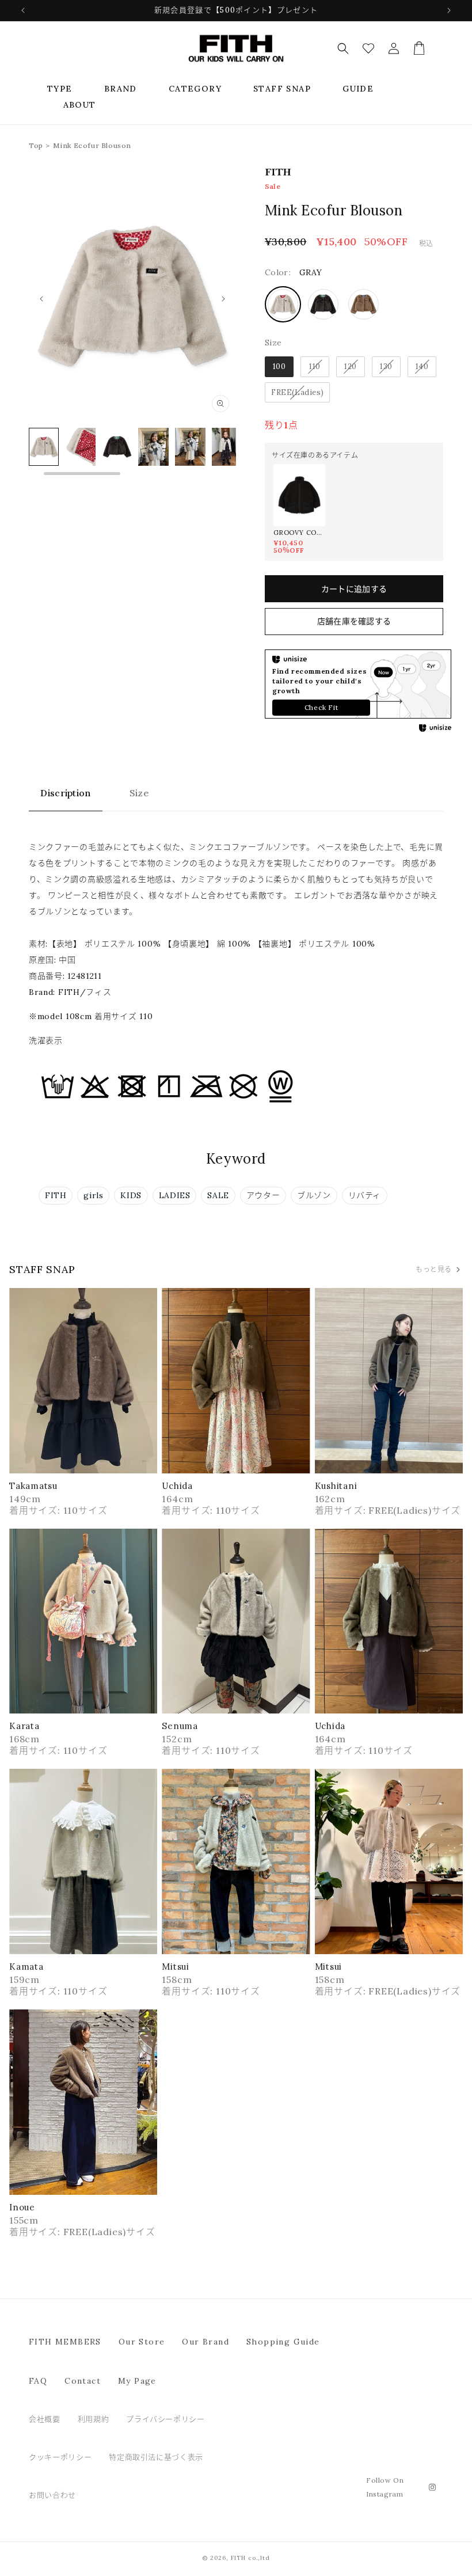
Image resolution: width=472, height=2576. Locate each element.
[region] (132, 453)
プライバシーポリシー (165, 2419)
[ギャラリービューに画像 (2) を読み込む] (44, 447)
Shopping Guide (283, 2342)
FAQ (38, 2381)
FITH (56, 1195)
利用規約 (94, 2419)
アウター (263, 1195)
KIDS (131, 1195)
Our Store (142, 2342)
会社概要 (45, 2419)
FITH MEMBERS (65, 2342)
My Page (137, 2381)
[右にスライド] (223, 299)
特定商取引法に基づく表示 (156, 2457)
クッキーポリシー (60, 2457)
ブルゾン (314, 1195)
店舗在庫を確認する (354, 621)
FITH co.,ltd (250, 2558)
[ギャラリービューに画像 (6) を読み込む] (190, 447)
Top (36, 145)
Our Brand (205, 2342)
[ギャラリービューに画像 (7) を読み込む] (227, 447)
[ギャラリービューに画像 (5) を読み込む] (153, 447)
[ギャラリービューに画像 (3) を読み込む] (80, 447)
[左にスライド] (41, 299)
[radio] (283, 304)
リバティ (365, 1195)
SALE (218, 1195)
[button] (60, 89)
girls (93, 1195)
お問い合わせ (52, 2495)
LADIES (175, 1195)
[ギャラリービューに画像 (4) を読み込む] (117, 447)
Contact (83, 2381)
